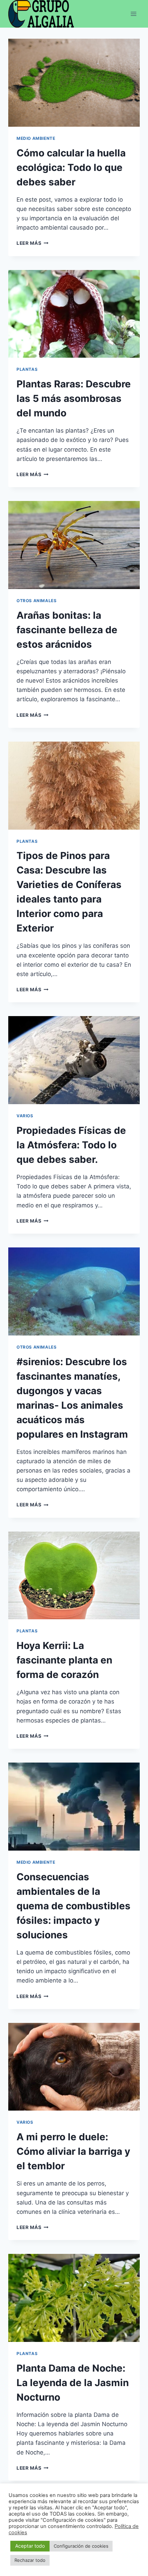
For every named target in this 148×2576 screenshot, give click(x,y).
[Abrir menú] (133, 14)
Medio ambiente (36, 138)
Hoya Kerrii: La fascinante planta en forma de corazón (64, 1660)
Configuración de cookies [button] (81, 2546)
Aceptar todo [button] (30, 2546)
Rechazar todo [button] (30, 2560)
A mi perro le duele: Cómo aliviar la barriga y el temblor (73, 2151)
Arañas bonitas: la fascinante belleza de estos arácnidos (67, 630)
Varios (25, 1116)
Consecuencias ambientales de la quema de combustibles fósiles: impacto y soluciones (73, 1906)
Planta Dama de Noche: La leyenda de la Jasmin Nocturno (73, 2383)
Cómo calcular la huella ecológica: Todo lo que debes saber (71, 167)
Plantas (27, 369)
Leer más (33, 243)
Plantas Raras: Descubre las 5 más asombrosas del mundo (74, 398)
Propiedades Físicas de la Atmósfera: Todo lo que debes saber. (71, 1145)
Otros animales (36, 601)
